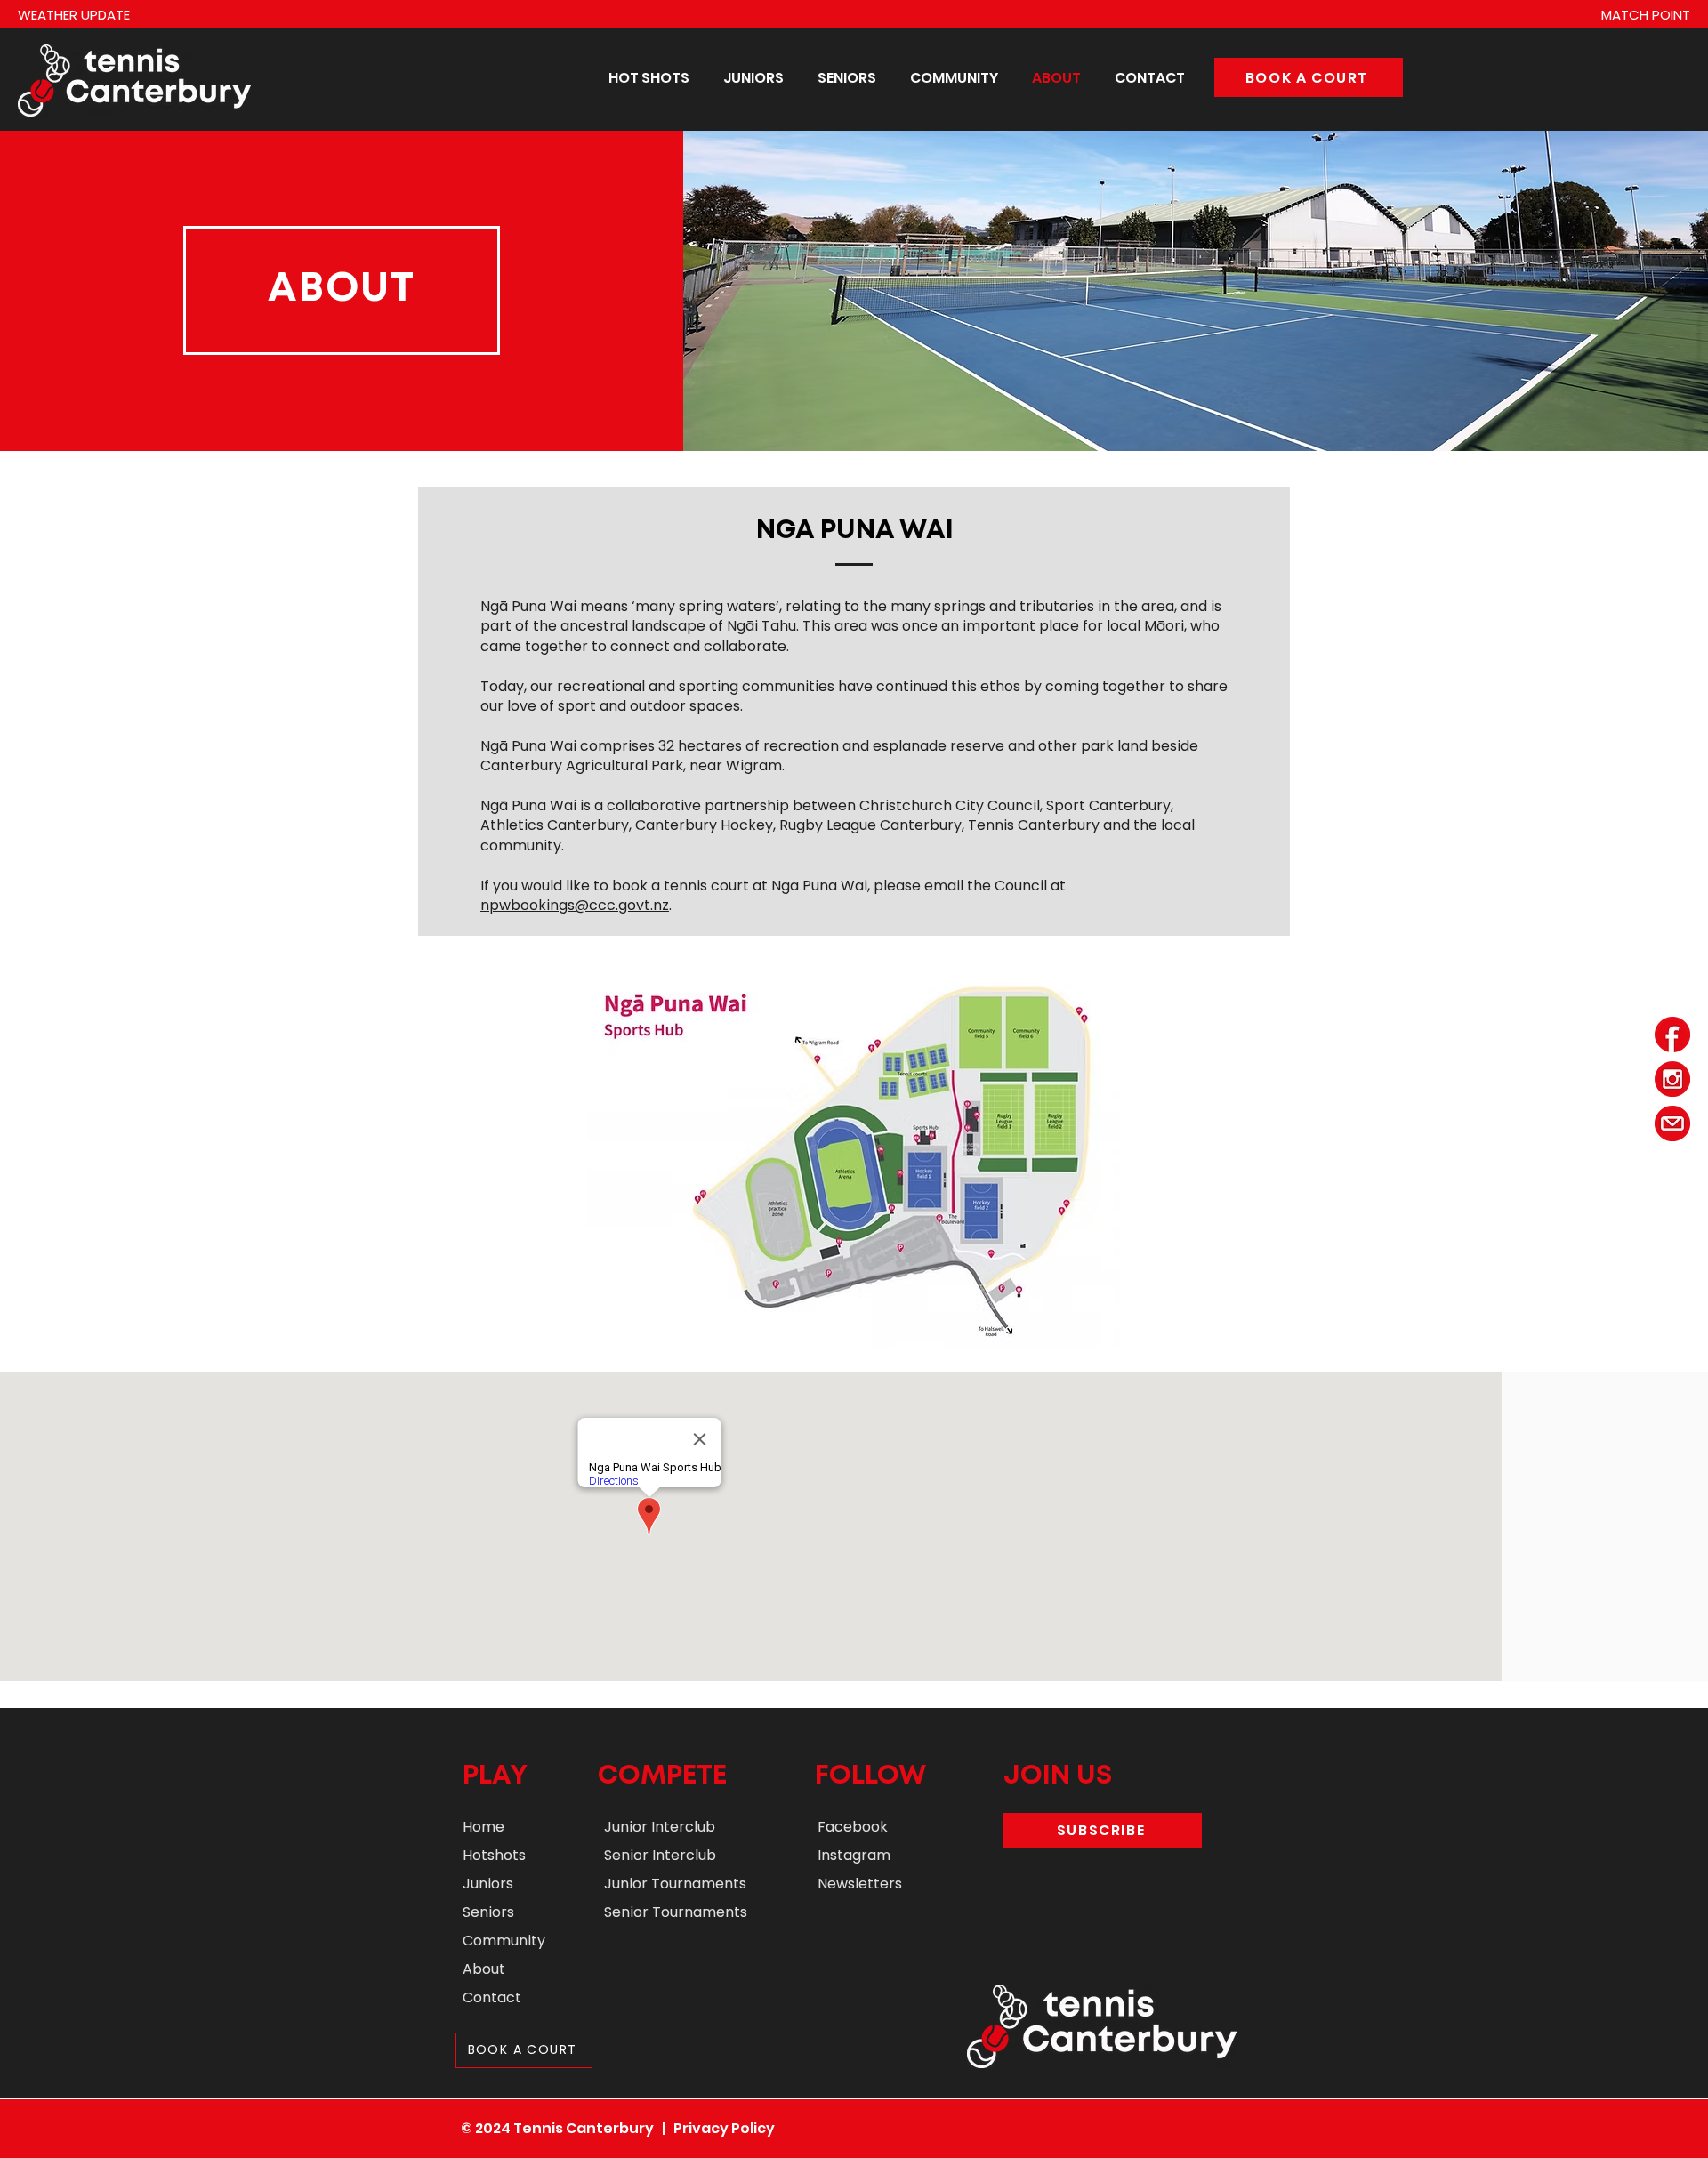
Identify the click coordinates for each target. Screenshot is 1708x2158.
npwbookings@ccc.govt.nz (575, 905)
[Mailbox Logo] (1672, 1123)
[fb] (1672, 1035)
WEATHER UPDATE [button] (74, 15)
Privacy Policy (724, 2128)
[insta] (1672, 1079)
